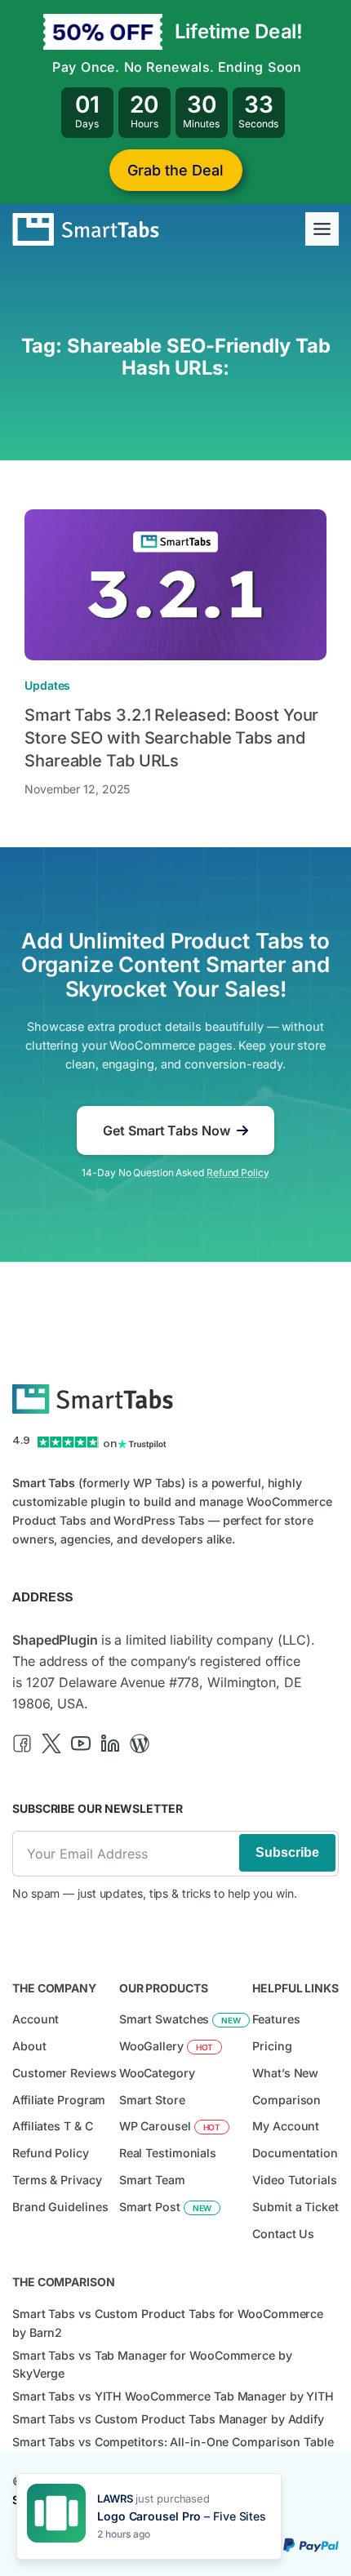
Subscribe (287, 1852)
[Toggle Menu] (322, 229)
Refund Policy (238, 1173)
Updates (47, 685)
